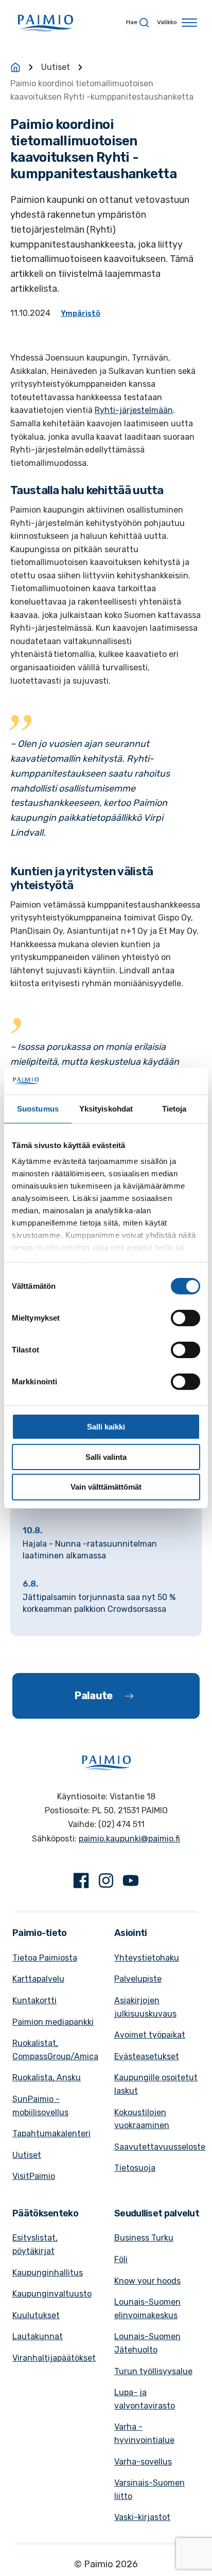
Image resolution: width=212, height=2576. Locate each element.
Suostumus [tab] (38, 1109)
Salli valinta (106, 1457)
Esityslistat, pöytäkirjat (35, 2244)
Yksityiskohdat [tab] (106, 1109)
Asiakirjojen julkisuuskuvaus (145, 2007)
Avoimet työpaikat (150, 2035)
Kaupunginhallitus (48, 2273)
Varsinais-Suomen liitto (149, 2489)
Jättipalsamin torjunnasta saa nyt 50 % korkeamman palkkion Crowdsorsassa (99, 1603)
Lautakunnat (38, 2336)
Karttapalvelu (38, 1979)
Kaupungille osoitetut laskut (156, 2084)
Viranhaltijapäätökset (54, 2358)
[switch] (185, 1318)
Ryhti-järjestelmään (134, 410)
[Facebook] (81, 1883)
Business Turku (144, 2238)
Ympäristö (81, 314)
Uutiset (56, 67)
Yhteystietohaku (147, 1958)
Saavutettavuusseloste (160, 2147)
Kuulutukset (36, 2315)
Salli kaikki (106, 1427)
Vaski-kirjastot (142, 2517)
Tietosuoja (135, 2168)
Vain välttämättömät (106, 1487)
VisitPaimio (34, 2176)
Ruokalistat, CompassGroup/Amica (55, 2050)
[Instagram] (106, 1883)
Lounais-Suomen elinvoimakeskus (147, 2309)
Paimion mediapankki (53, 2022)
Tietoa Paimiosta (45, 1958)
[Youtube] (131, 1883)
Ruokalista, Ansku (47, 2077)
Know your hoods (147, 2281)
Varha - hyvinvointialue (144, 2433)
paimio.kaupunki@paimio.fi (129, 1839)
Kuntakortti (34, 2000)
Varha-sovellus (143, 2462)
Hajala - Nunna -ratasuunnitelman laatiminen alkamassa (90, 1549)
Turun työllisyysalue (153, 2371)
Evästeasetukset (147, 2056)
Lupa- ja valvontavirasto (145, 2399)
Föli (121, 2259)
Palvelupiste (138, 1979)
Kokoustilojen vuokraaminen (142, 2119)
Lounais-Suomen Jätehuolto (147, 2343)
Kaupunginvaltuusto (52, 2294)
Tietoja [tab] (174, 1109)
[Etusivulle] (15, 67)
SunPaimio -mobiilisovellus (40, 2106)
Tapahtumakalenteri (51, 2133)
